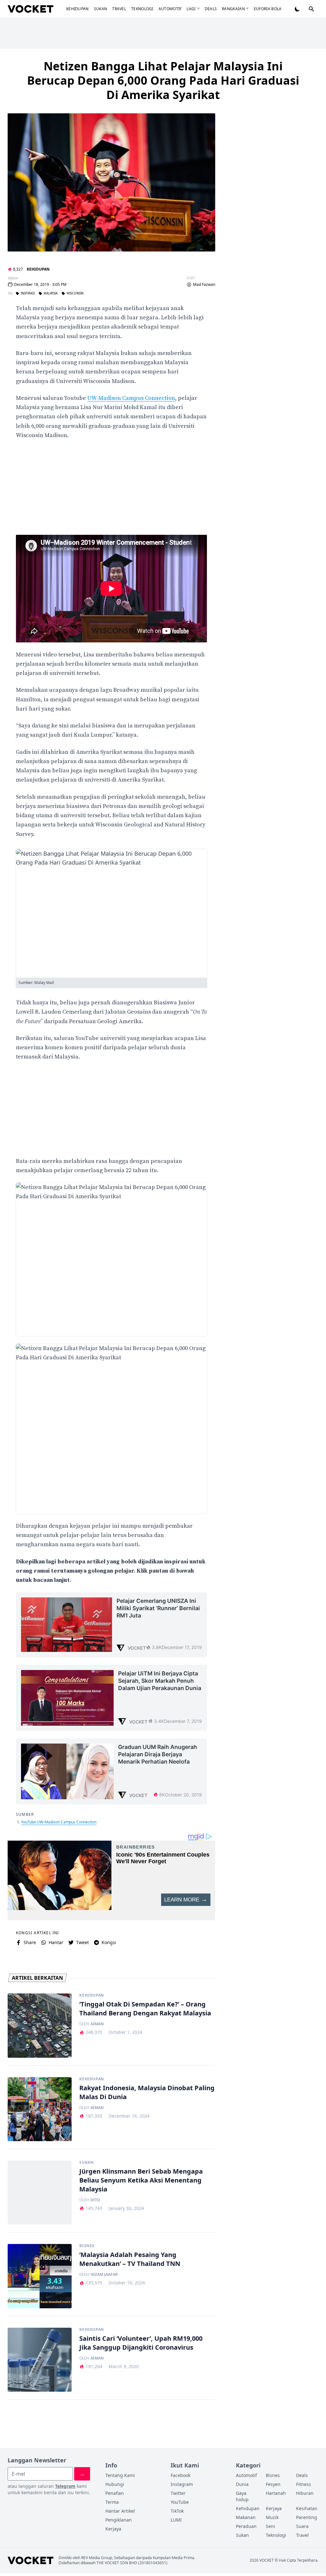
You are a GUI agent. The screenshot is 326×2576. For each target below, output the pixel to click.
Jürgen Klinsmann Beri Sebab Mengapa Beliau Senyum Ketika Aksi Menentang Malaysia (141, 2180)
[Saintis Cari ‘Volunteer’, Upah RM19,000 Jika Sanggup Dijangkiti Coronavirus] (40, 2360)
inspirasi (28, 294)
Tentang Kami (120, 2475)
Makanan (246, 2517)
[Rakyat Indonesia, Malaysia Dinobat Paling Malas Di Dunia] (40, 2109)
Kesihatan (307, 2508)
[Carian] (311, 9)
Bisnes (87, 2246)
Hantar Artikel (120, 2511)
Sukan (101, 9)
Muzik (272, 2517)
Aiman (97, 2024)
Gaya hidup (242, 2496)
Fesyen (273, 2484)
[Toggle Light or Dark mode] (297, 9)
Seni (270, 2526)
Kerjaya (113, 2529)
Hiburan (305, 2493)
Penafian (115, 2493)
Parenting (307, 2517)
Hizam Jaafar (104, 2275)
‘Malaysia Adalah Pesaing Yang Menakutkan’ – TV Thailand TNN (130, 2259)
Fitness (304, 2484)
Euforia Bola (268, 9)
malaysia (51, 294)
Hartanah (276, 2493)
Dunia (242, 2484)
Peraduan (246, 2526)
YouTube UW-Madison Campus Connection (59, 1822)
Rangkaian (233, 9)
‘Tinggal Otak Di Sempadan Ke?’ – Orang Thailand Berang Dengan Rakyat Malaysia (145, 2009)
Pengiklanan (119, 2520)
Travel (119, 9)
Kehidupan (78, 9)
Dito (95, 2200)
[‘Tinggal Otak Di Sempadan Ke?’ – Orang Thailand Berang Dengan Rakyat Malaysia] (40, 2025)
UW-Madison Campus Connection (131, 398)
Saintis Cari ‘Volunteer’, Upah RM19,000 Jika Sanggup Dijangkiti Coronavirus (141, 2343)
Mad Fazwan (204, 285)
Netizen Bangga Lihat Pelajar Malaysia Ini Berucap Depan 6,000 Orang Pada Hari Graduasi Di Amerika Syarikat (163, 80)
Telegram (65, 2486)
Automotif (170, 9)
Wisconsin (75, 294)
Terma (112, 2502)
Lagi (191, 9)
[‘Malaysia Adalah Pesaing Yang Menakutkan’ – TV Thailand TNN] (40, 2276)
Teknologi (142, 9)
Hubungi (115, 2484)
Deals (211, 9)
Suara (302, 2526)
